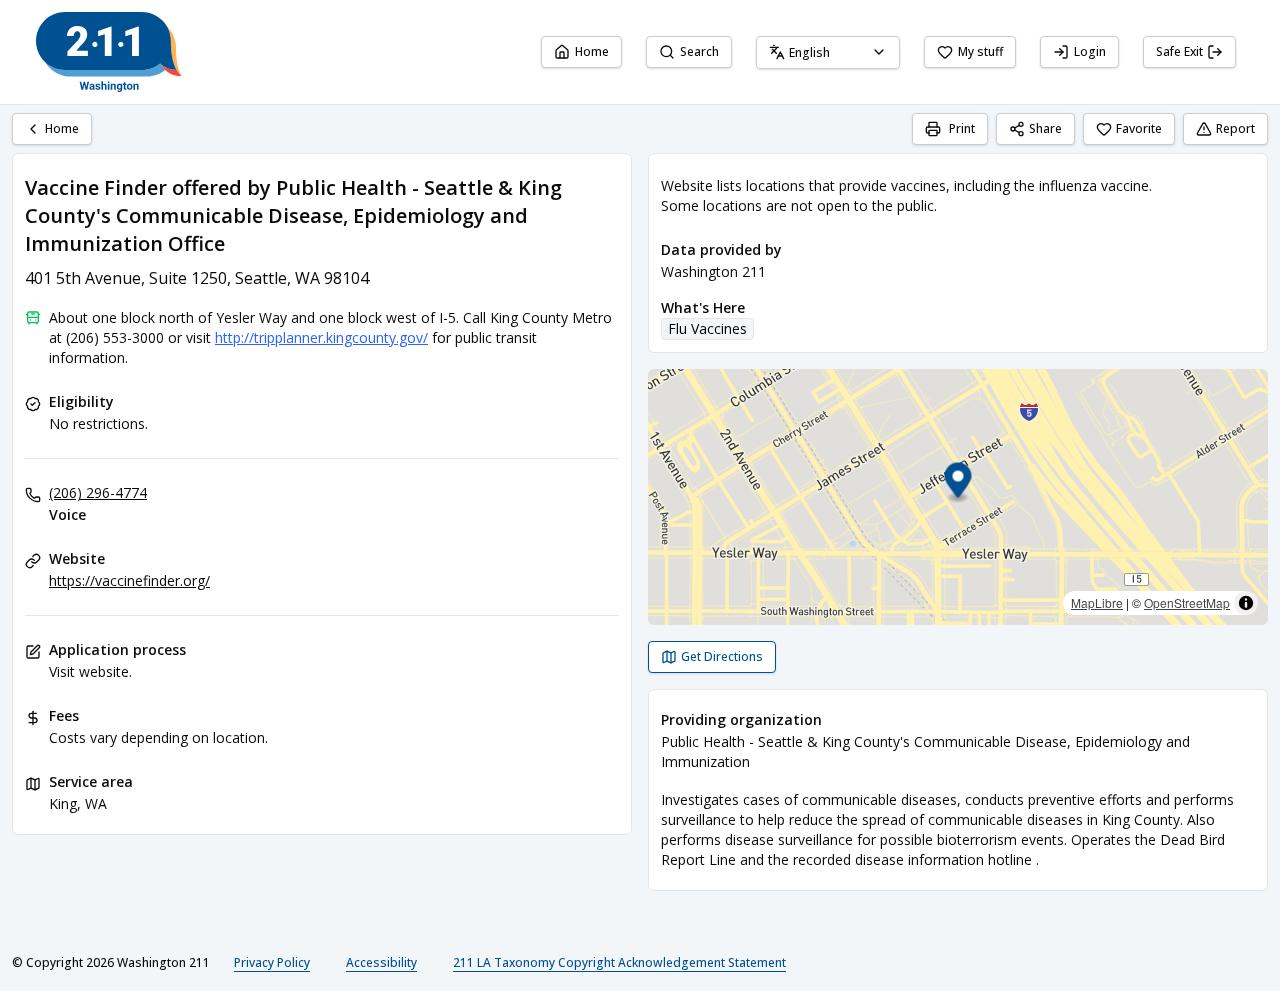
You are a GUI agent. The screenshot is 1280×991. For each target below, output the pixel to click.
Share (1045, 128)
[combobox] (828, 52)
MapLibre (1097, 602)
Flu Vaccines (707, 328)
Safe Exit (1179, 51)
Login (1090, 51)
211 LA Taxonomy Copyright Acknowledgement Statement (619, 962)
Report (1235, 128)
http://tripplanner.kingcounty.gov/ (321, 337)
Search (699, 51)
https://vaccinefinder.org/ (129, 580)
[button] (958, 483)
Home (592, 51)
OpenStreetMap (1187, 602)
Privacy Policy (272, 962)
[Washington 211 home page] (109, 52)
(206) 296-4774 (98, 492)
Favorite (1139, 128)
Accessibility (381, 962)
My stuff (980, 51)
